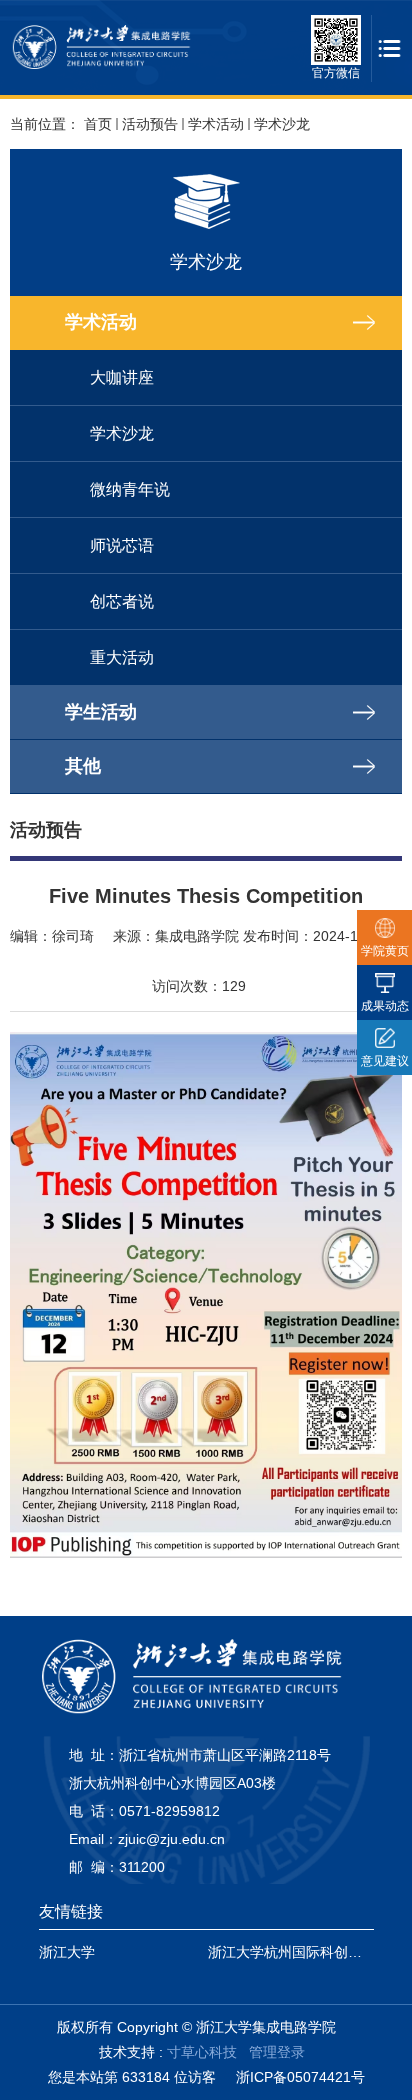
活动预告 (150, 124)
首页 (98, 124)
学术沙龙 (282, 124)
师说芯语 (122, 545)
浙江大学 (67, 1952)
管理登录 (277, 2052)
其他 (83, 766)
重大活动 (122, 657)
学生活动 (101, 712)
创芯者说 (122, 601)
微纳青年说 (130, 489)
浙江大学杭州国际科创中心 (292, 1952)
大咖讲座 (122, 377)
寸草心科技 (202, 2052)
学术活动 (216, 124)
